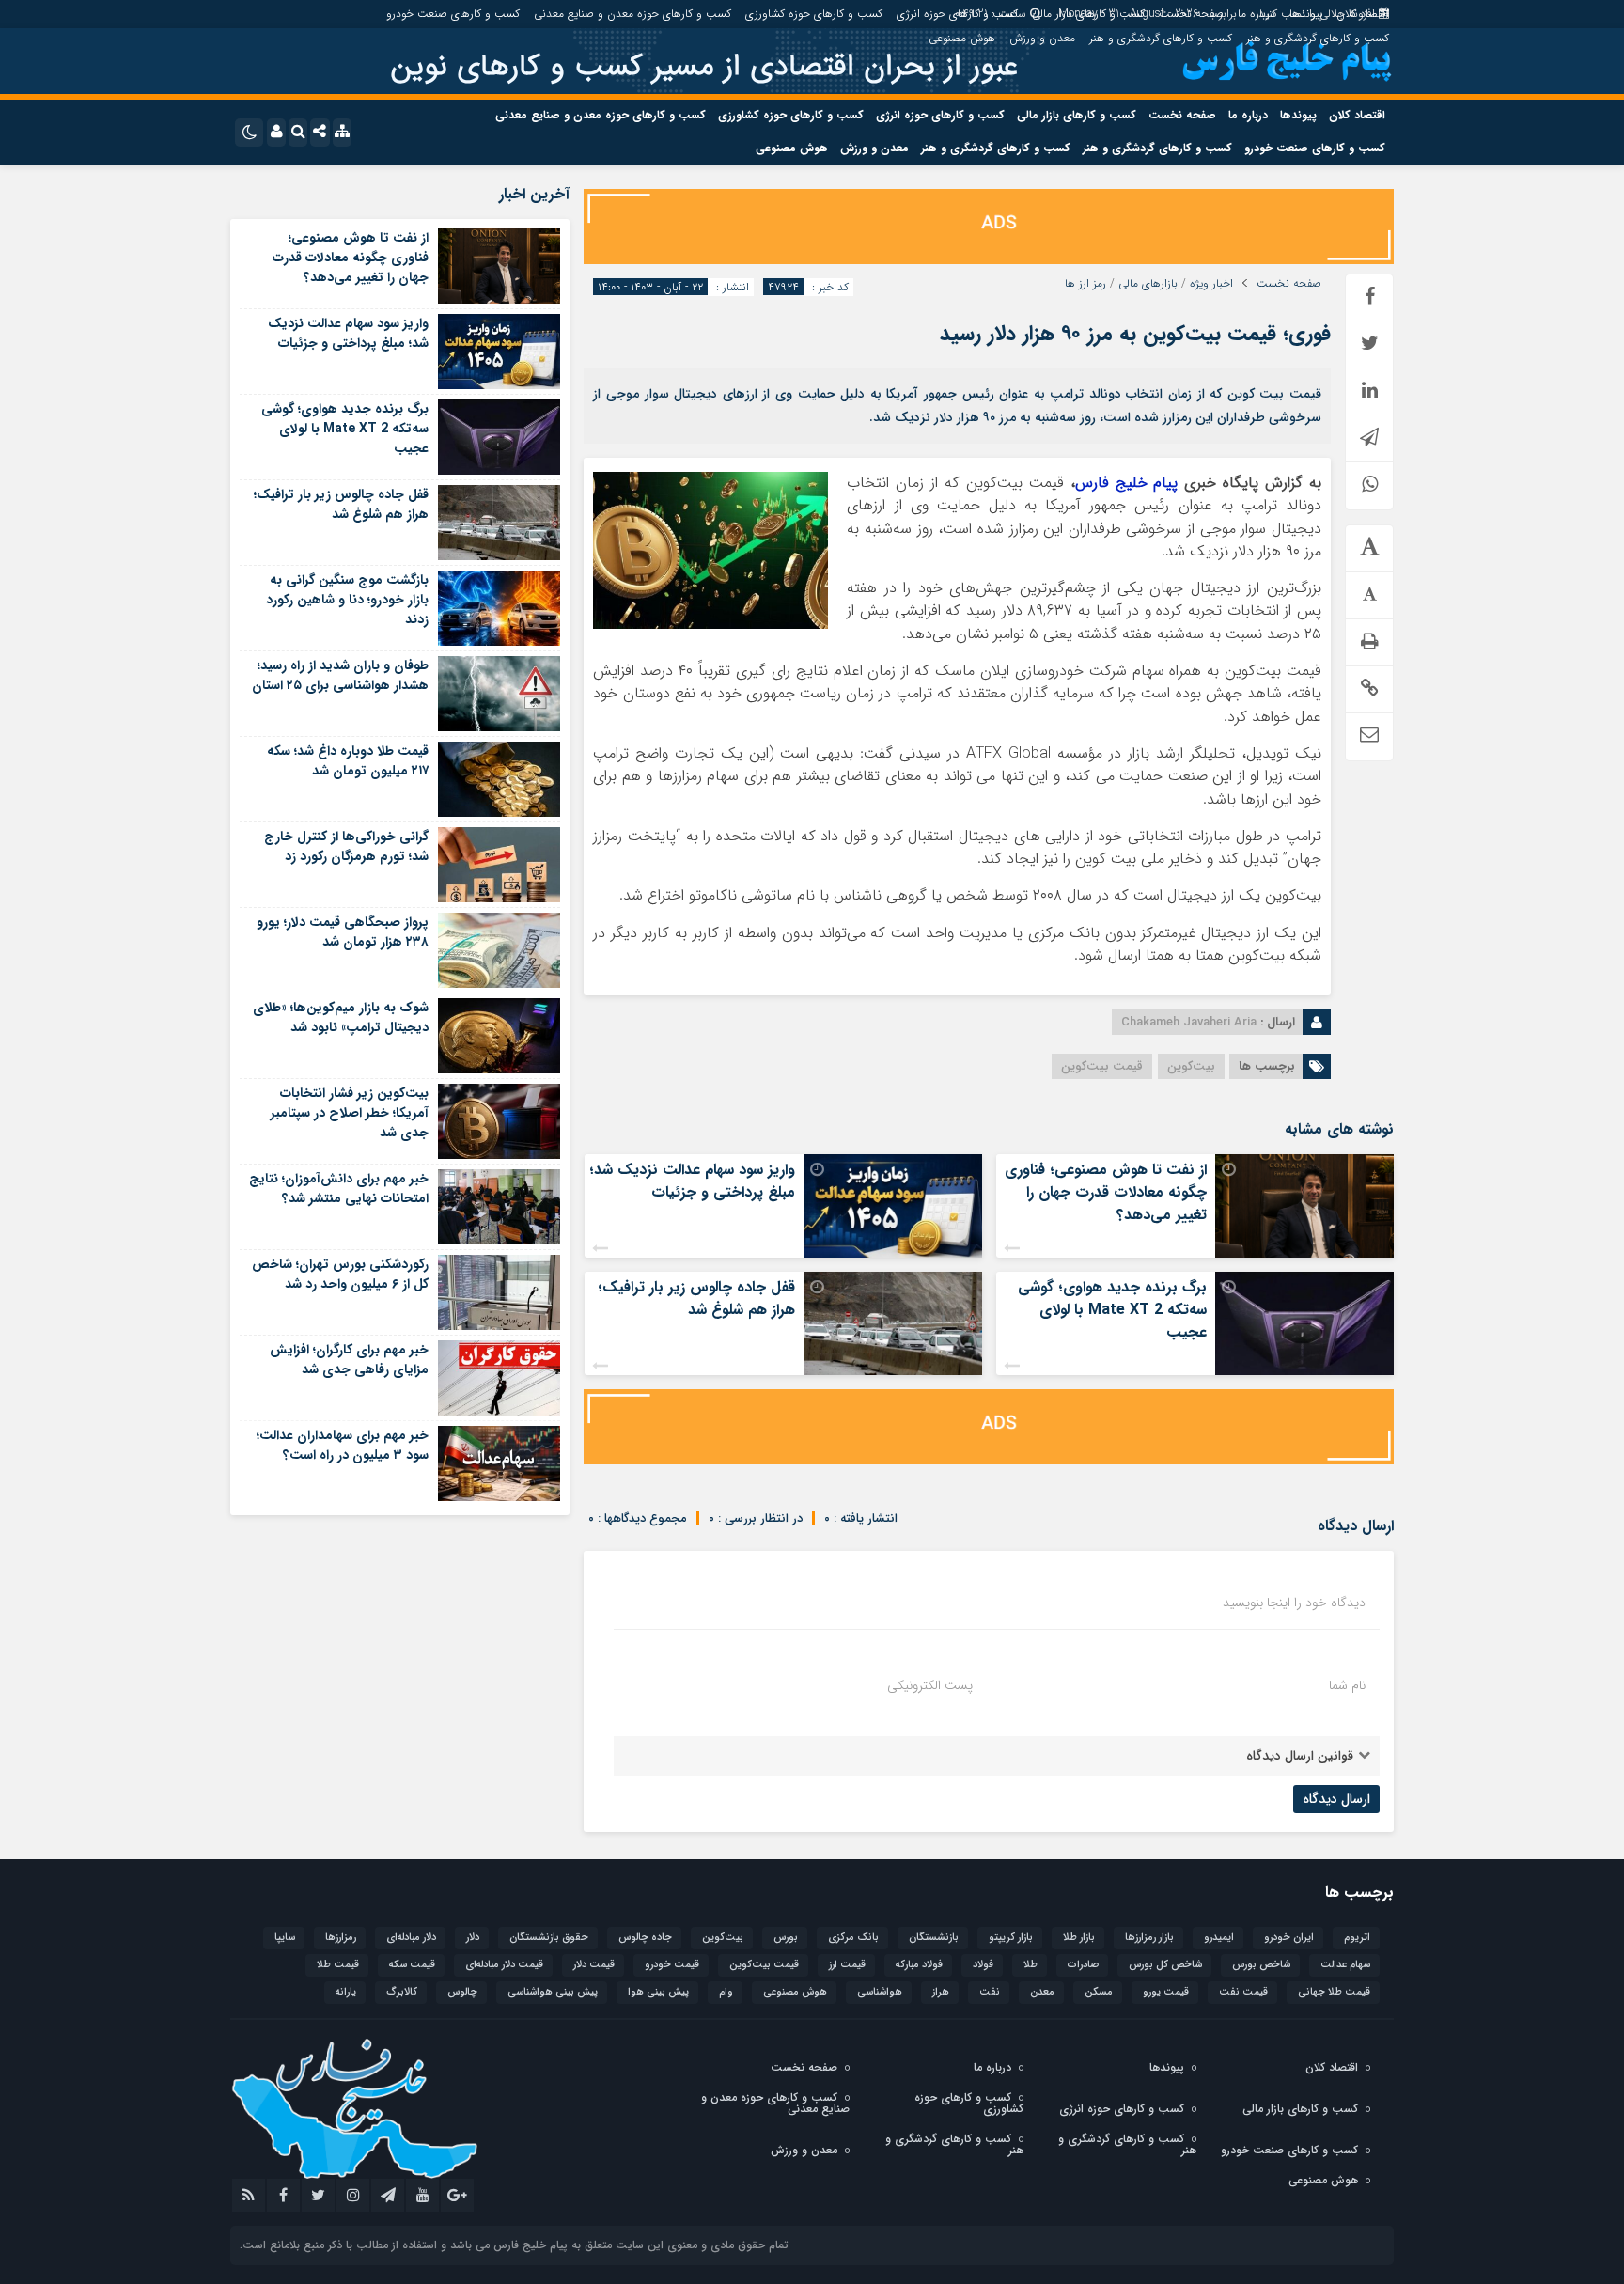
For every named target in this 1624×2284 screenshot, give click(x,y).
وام (726, 1992)
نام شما (1347, 1685)
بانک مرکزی (853, 1938)
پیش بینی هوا (658, 1992)
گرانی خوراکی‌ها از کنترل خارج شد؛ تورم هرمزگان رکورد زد (346, 846)
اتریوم (1357, 1938)
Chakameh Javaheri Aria (1189, 1022)
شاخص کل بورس (1165, 1965)
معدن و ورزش (1042, 38)
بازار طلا (1079, 1938)
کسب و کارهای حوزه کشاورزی (814, 14)
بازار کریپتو (1011, 1938)
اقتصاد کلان (1363, 14)
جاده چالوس (645, 1938)
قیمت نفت (1243, 1992)
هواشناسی (880, 1992)
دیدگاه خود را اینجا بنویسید (1294, 1603)
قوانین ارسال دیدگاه (1300, 1756)
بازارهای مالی (1148, 284)
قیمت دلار (594, 1965)
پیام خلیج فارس (1127, 483)
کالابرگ (402, 1992)
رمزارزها (341, 1938)
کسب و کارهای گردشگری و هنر (1318, 38)
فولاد (983, 1965)
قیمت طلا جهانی (1334, 1992)
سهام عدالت (1345, 1965)
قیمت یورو (1166, 1992)
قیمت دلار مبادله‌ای (504, 1965)
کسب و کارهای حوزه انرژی (957, 14)
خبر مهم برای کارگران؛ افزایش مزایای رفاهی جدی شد (349, 1360)
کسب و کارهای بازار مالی (1088, 14)
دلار (473, 1938)
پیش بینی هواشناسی (553, 1992)
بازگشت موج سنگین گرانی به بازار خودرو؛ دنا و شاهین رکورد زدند (347, 600)
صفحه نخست (1191, 14)
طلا (1031, 1965)
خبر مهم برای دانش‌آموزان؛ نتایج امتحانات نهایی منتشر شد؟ (339, 1189)
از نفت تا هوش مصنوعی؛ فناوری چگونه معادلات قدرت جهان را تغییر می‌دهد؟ (1106, 1192)
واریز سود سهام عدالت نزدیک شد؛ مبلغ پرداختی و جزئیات (692, 1181)
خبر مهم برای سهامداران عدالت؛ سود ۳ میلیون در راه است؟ (343, 1445)
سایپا (285, 1938)
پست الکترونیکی (930, 1685)
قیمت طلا (338, 1965)
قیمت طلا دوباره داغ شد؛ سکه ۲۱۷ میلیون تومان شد (348, 761)
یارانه (346, 1992)
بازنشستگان (934, 1938)
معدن (1042, 1992)
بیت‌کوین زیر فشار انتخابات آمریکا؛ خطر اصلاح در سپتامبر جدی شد (350, 1113)
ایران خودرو (1289, 1938)
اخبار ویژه (1211, 284)
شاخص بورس (1261, 1965)
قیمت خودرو (672, 1965)
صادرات (1083, 1965)
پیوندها (1306, 14)
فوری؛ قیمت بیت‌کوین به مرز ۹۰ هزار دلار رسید (1135, 334)
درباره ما (1257, 14)
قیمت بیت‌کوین (1102, 1066)
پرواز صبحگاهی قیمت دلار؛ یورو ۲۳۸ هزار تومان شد (343, 932)
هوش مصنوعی (962, 38)
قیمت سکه (412, 1965)
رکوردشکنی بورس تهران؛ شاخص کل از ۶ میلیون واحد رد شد (340, 1274)
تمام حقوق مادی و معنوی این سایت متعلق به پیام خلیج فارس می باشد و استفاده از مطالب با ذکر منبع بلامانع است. (514, 2245)
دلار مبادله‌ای (411, 1938)
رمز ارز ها (1085, 284)
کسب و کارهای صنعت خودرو (453, 14)
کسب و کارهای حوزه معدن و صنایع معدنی (632, 14)
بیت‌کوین (1191, 1066)
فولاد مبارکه (919, 1965)
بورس (786, 1938)
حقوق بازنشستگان (549, 1938)
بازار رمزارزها (1149, 1938)
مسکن (1099, 1992)
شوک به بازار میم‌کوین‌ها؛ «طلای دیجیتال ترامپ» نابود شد (341, 1017)
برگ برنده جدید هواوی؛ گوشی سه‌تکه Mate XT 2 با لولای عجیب (1112, 1310)
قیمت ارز (847, 1965)
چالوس (462, 1992)
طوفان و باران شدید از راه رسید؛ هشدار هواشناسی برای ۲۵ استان (340, 675)
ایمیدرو (1219, 1938)
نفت (990, 1992)
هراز (941, 1992)
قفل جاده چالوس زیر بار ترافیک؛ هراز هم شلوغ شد (696, 1298)
